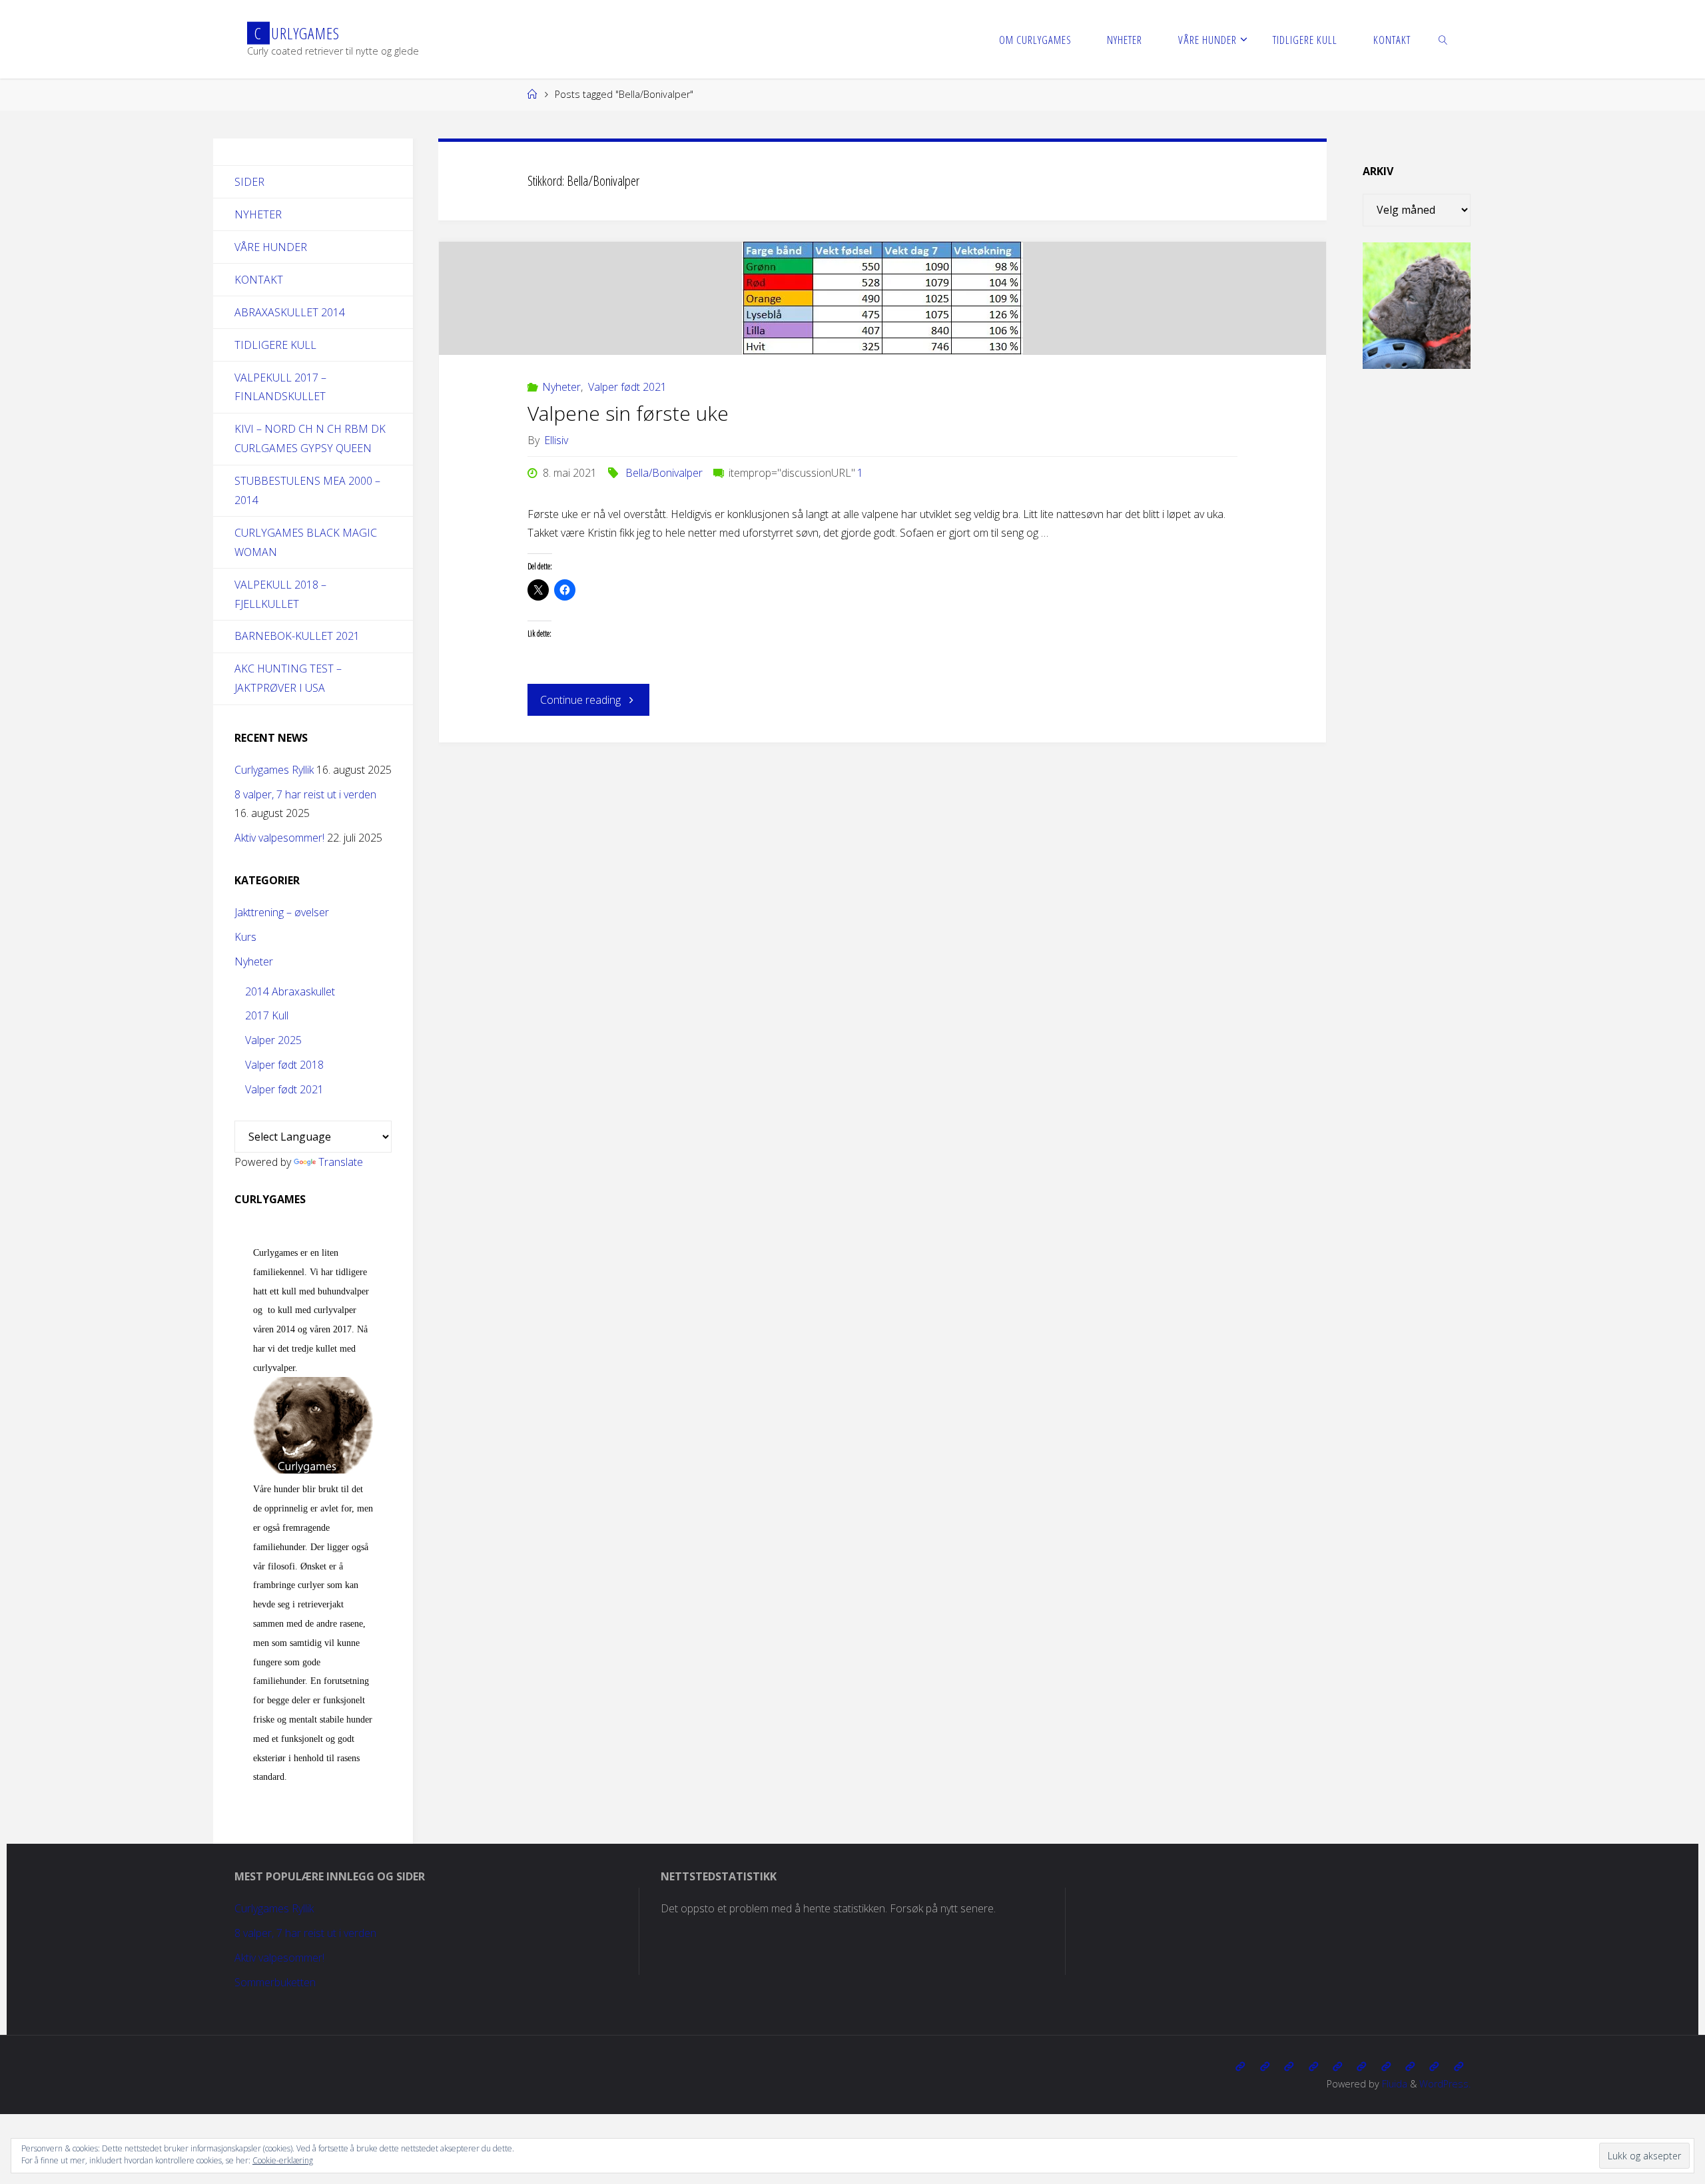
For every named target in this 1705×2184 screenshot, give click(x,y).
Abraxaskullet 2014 (290, 312)
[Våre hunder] (1289, 2066)
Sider (249, 182)
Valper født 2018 (284, 1065)
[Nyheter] (1265, 2066)
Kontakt (259, 280)
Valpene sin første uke (628, 413)
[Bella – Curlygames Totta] (1386, 2066)
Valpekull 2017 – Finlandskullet (280, 387)
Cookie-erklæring (283, 2160)
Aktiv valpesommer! (279, 838)
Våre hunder (271, 247)
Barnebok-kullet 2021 (297, 636)
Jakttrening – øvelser (282, 912)
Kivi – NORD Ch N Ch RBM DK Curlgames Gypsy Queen (310, 438)
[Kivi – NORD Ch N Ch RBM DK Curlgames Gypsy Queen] (1337, 2066)
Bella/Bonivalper (664, 473)
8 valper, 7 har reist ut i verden (305, 794)
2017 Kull (267, 1015)
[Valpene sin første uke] (883, 298)
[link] (1443, 39)
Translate (341, 1162)
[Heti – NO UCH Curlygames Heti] (1361, 2066)
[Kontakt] (1459, 2066)
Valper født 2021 (627, 387)
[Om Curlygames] (1240, 2066)
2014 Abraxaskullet (290, 991)
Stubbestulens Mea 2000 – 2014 (307, 490)
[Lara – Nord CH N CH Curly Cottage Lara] (1313, 2066)
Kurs (245, 937)
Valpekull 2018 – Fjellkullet (280, 594)
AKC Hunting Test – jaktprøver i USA (288, 678)
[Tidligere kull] (1434, 2066)
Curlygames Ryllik (274, 770)
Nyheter (561, 387)
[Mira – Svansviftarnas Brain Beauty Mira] (1410, 2066)
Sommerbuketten (275, 1982)
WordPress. (1445, 2084)
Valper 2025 (273, 1040)
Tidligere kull (275, 345)
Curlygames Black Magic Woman (306, 542)
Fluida (1393, 2084)
